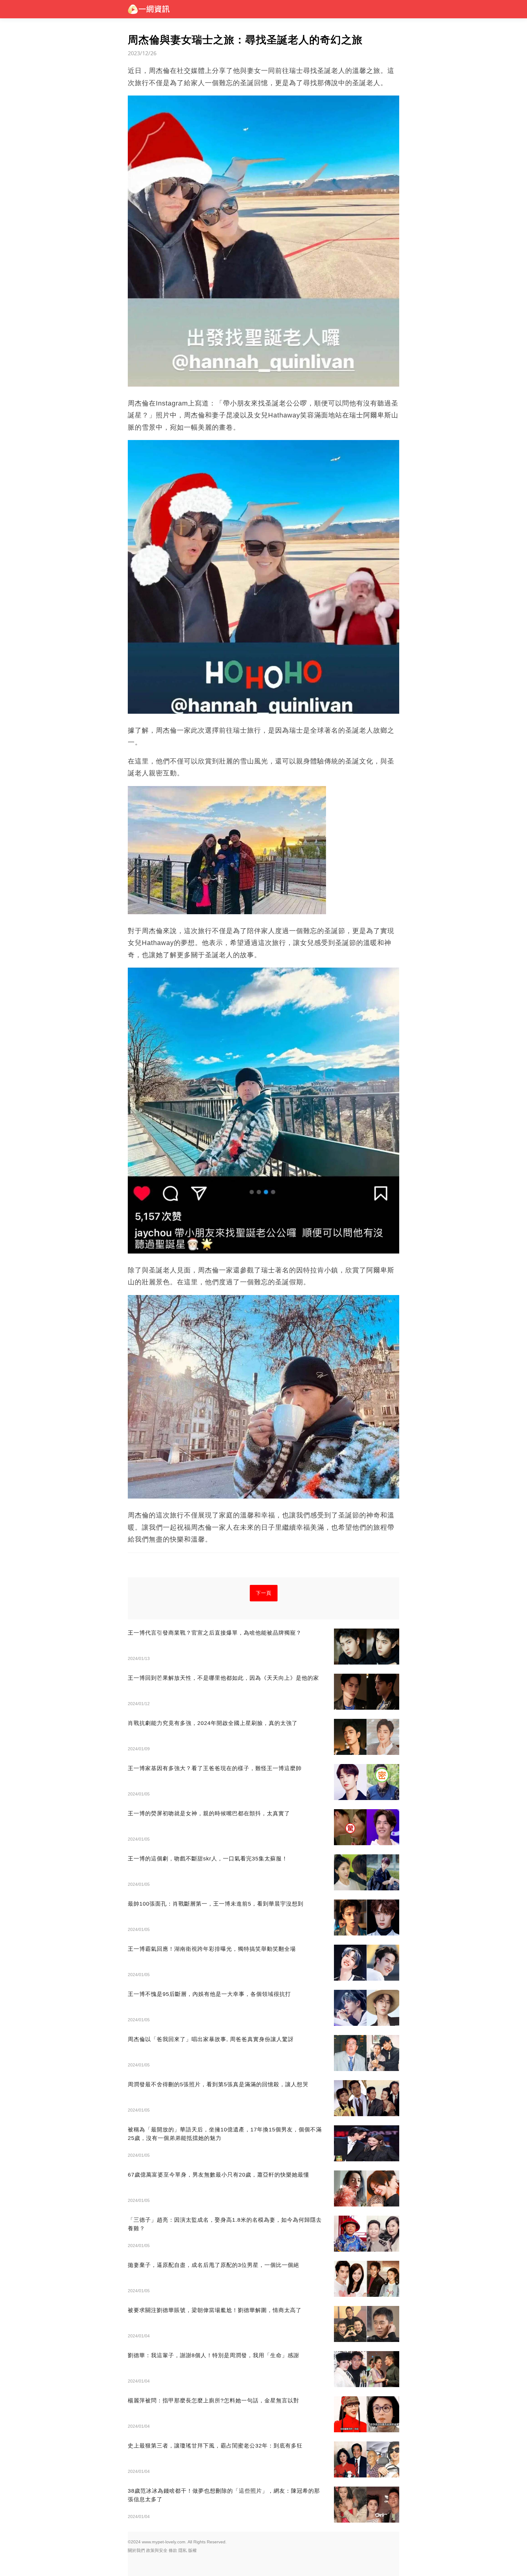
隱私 (183, 2550)
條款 (173, 2550)
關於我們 (136, 2550)
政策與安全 (157, 2550)
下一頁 (264, 1593)
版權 (192, 2550)
